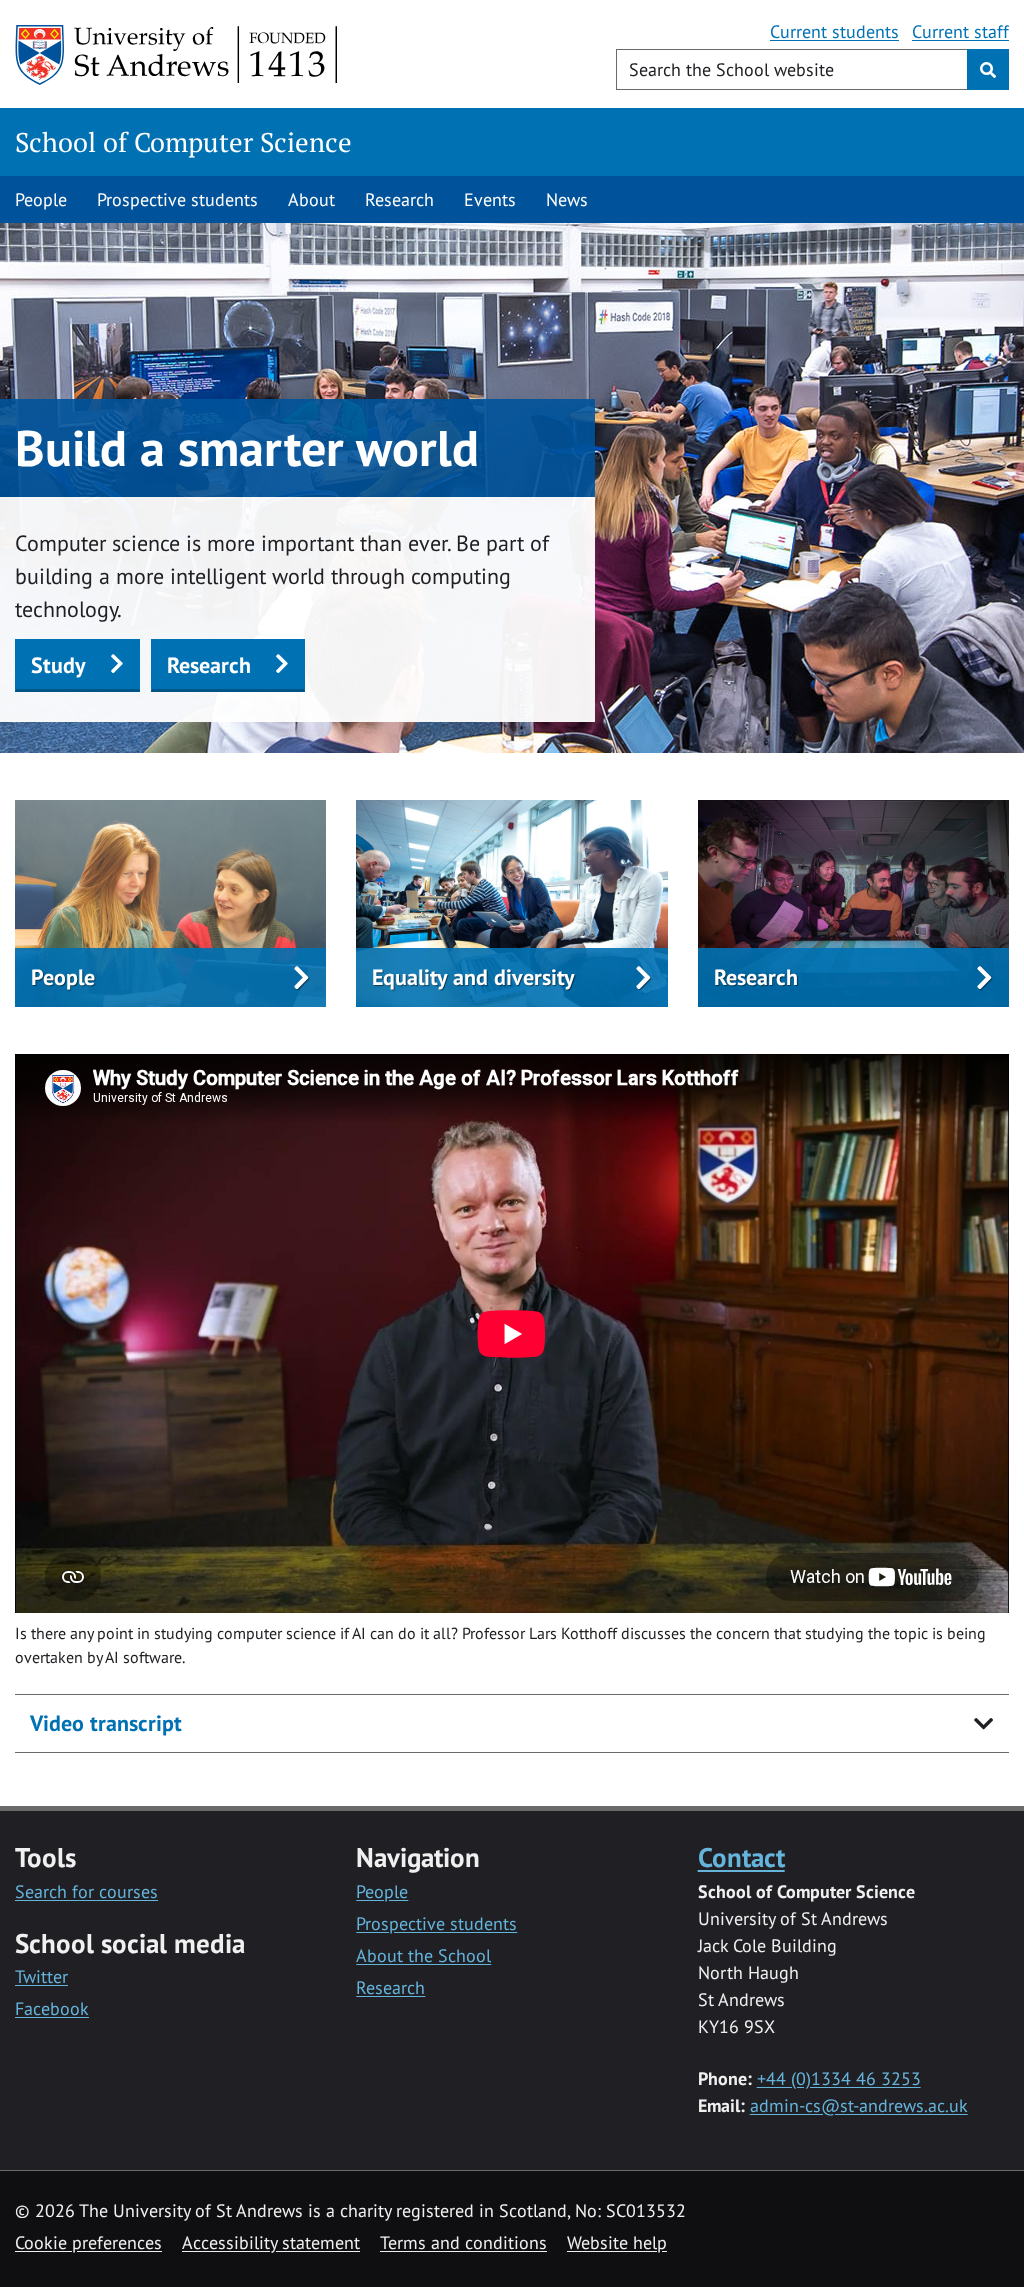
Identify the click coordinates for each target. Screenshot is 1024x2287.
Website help (617, 2242)
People (41, 199)
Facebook (52, 2008)
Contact (741, 1856)
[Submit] (988, 69)
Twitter (41, 1976)
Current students (834, 31)
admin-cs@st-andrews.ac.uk (859, 2105)
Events (490, 199)
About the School (423, 1955)
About (311, 199)
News (567, 199)
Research (399, 199)
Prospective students (177, 199)
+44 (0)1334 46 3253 (839, 2078)
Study (58, 665)
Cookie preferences (88, 2242)
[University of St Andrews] (177, 55)
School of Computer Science (183, 142)
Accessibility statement (271, 2242)
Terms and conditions (463, 2242)
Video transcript (106, 1723)
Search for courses (86, 1891)
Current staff (960, 31)
